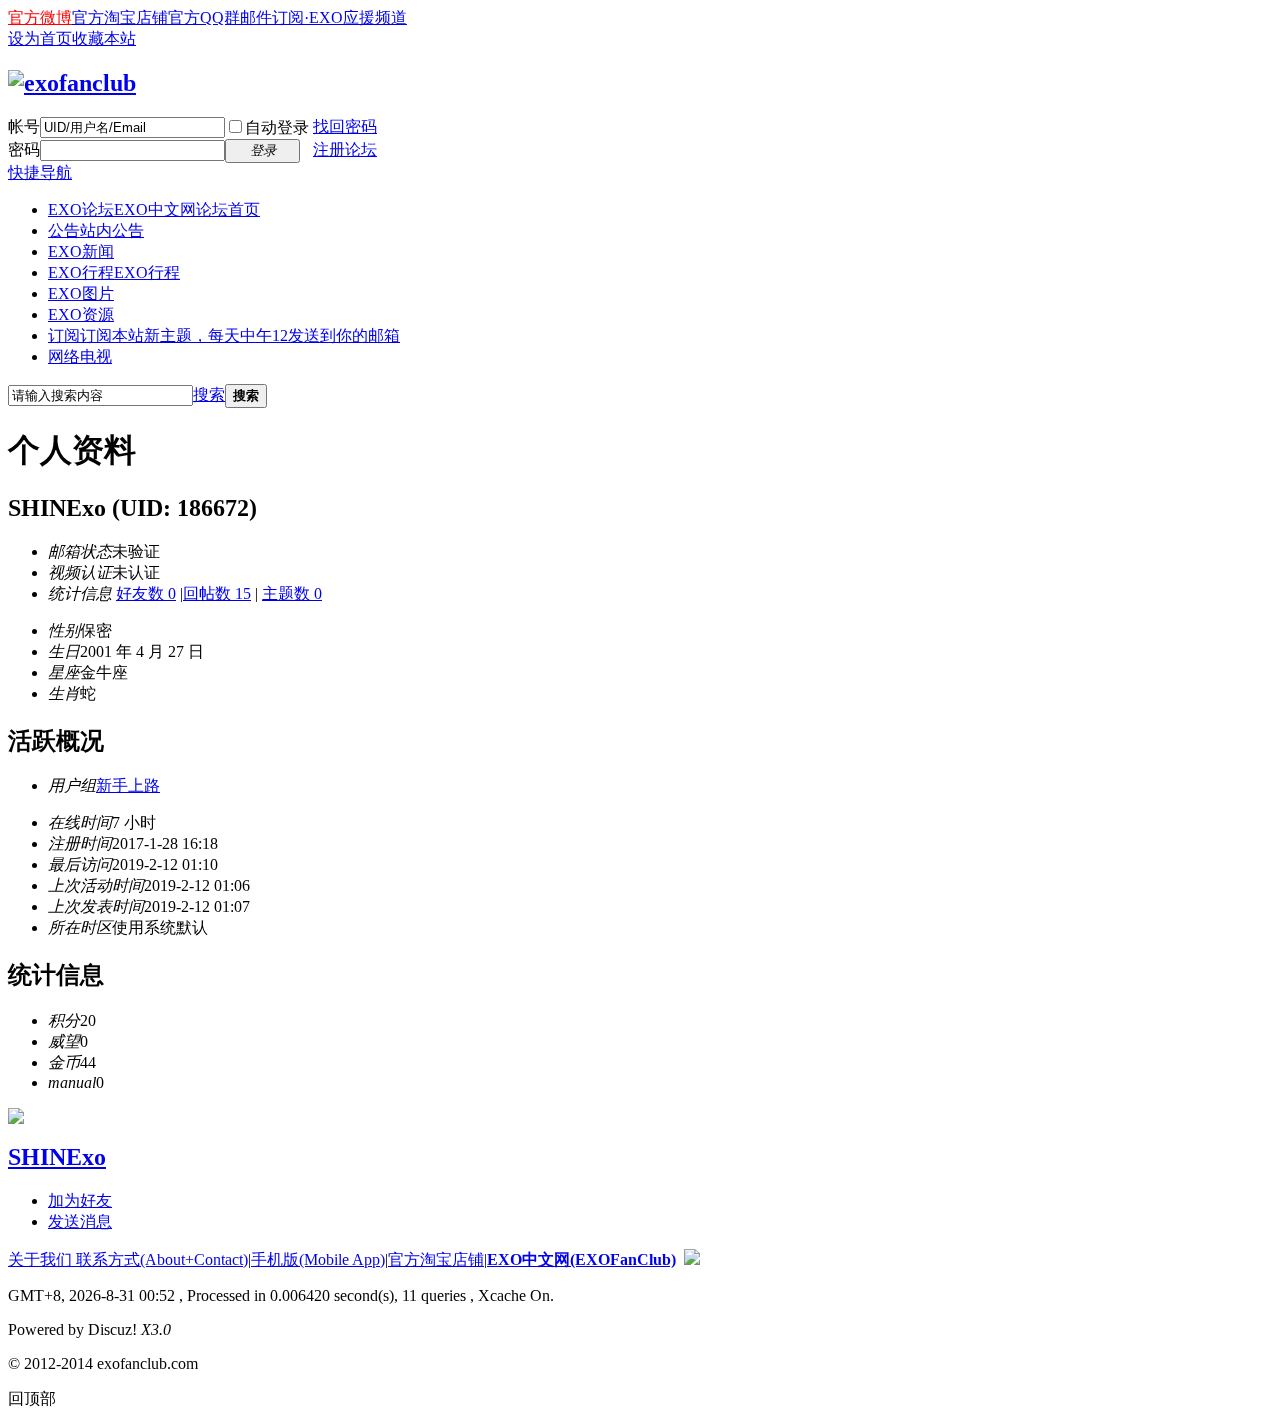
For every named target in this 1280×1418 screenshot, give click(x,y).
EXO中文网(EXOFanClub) (581, 1259)
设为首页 (40, 38)
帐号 (24, 126)
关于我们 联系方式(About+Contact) (128, 1259)
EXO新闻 (81, 251)
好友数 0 (146, 593)
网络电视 (80, 356)
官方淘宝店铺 (120, 17)
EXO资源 (81, 314)
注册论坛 (345, 149)
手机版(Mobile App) (318, 1259)
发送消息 (80, 1221)
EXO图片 (81, 293)
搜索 (209, 394)
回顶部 (32, 1398)
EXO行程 (114, 272)
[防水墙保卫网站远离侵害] (692, 1259)
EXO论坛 (154, 209)
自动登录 (277, 127)
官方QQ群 (204, 17)
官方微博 (40, 17)
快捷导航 (40, 172)
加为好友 (80, 1200)
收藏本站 (104, 38)
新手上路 (128, 785)
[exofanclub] (72, 83)
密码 (24, 149)
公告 (96, 230)
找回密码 (345, 126)
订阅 (224, 335)
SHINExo (57, 1157)
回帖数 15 (217, 593)
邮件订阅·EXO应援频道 (323, 17)
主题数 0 (292, 593)
